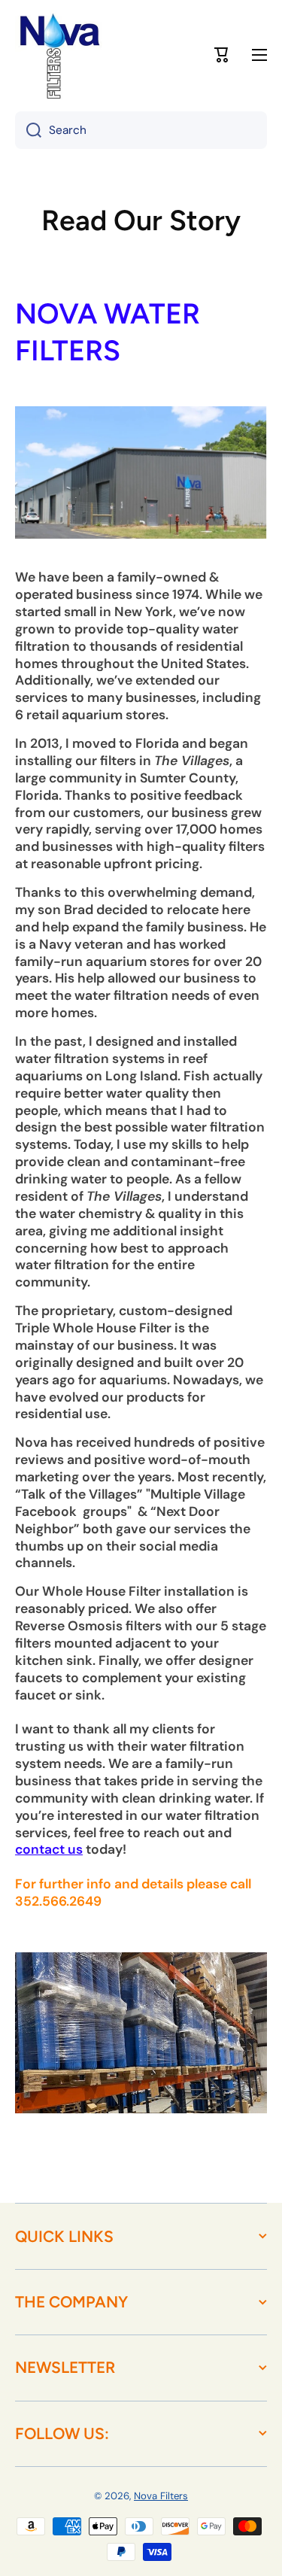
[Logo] (60, 55)
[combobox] (141, 130)
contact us (49, 1849)
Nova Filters (161, 2496)
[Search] (28, 130)
